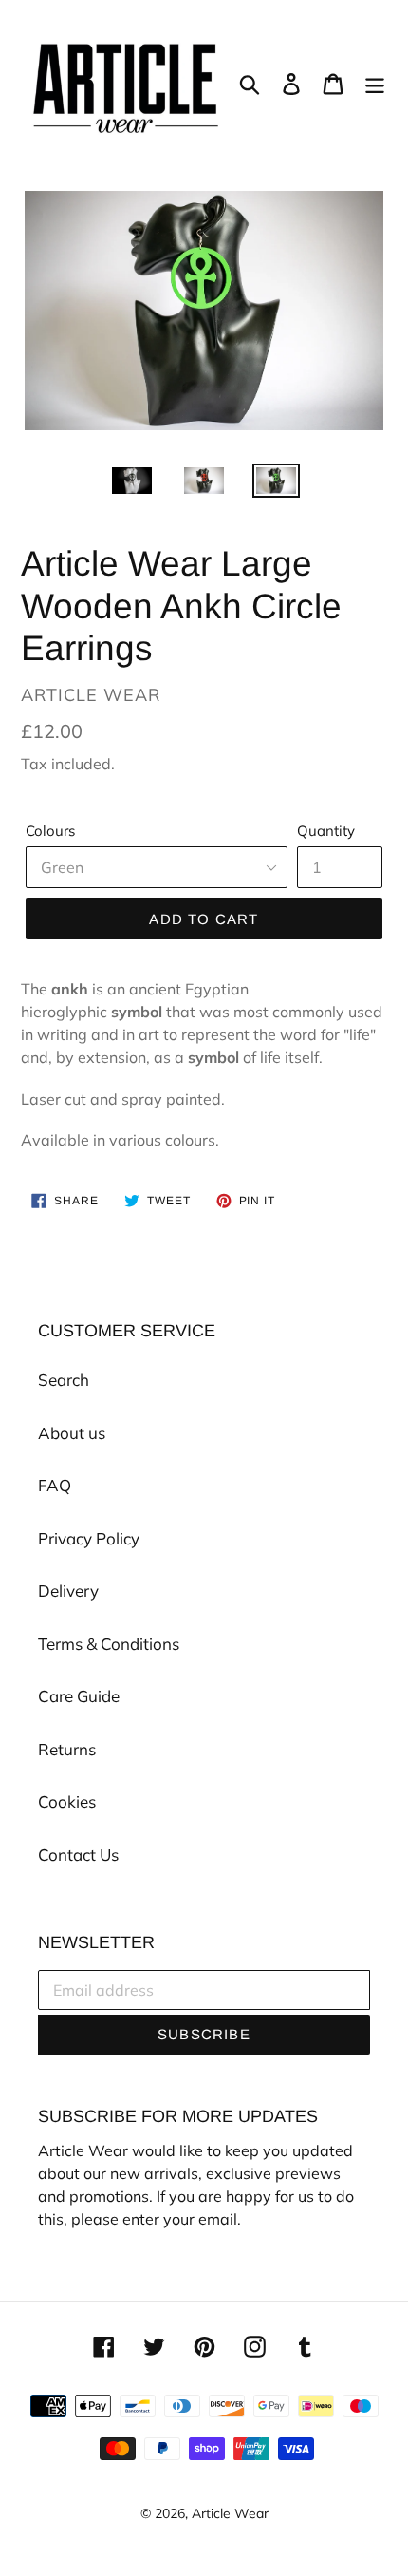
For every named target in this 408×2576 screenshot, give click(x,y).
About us (72, 1433)
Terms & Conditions (109, 1644)
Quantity (326, 831)
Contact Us (78, 1855)
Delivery (68, 1591)
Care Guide (79, 1696)
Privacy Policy (89, 1538)
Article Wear (230, 2513)
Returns (67, 1749)
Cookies (67, 1801)
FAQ (55, 1485)
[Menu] (375, 83)
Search (64, 1380)
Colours (50, 831)
